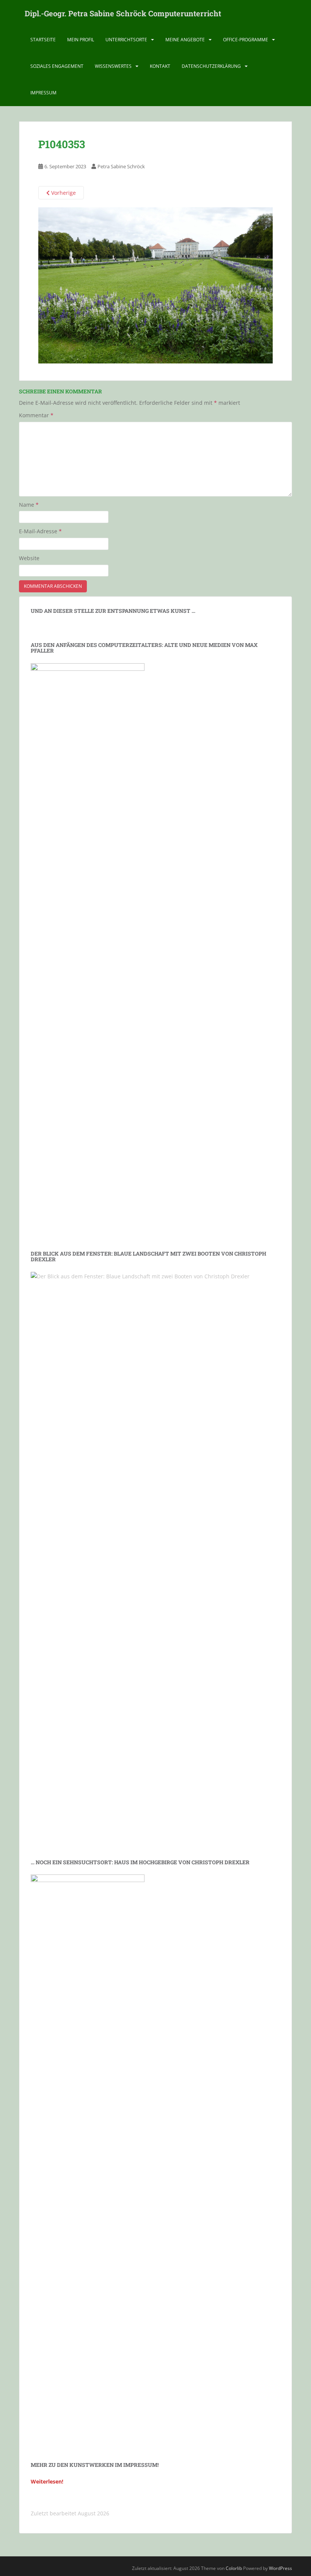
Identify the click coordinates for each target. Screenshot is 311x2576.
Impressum (43, 93)
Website (29, 558)
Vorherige (63, 193)
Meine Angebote (185, 40)
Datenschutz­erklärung (211, 66)
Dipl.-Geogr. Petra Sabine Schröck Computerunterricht (123, 13)
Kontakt (160, 66)
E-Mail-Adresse (40, 531)
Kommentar (36, 415)
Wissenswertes (113, 66)
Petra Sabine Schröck (121, 166)
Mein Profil (81, 40)
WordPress (280, 2568)
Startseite (43, 40)
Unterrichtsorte (126, 40)
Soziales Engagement (57, 66)
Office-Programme (246, 40)
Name (29, 505)
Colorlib (234, 2568)
